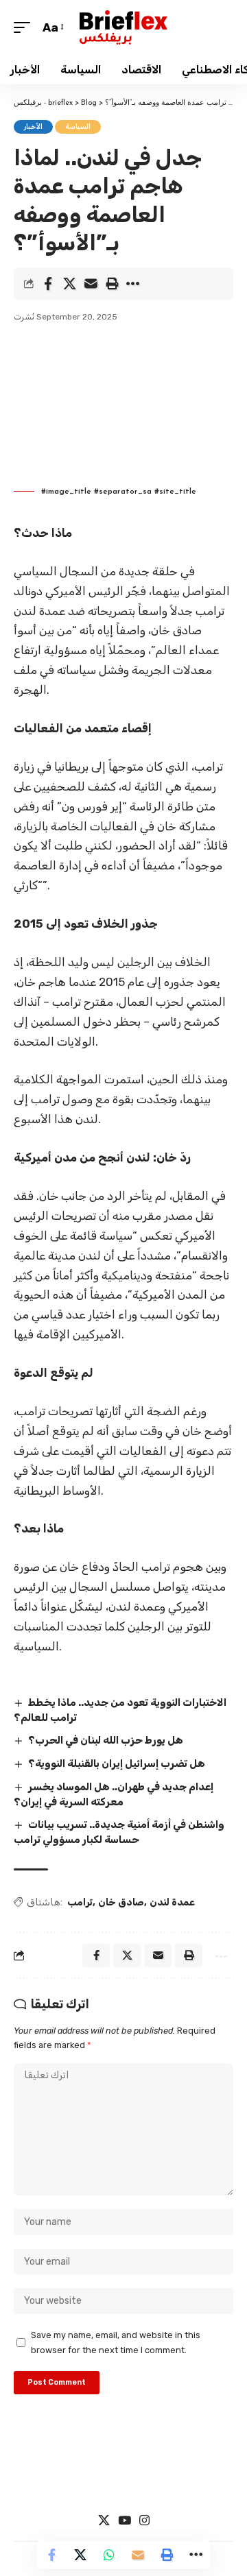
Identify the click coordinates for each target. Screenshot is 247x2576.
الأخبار (33, 127)
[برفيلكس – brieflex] (123, 2477)
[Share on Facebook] (48, 284)
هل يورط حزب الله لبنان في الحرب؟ (106, 1740)
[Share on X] (69, 284)
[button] (25, 28)
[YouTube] (125, 2521)
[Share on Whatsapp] (109, 2555)
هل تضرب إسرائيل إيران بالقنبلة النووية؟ (117, 1764)
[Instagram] (144, 2521)
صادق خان (121, 1902)
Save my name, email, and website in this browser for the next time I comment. (116, 2342)
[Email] (91, 284)
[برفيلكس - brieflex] (123, 27)
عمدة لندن (172, 1902)
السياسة (78, 127)
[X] (104, 2521)
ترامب (80, 1902)
